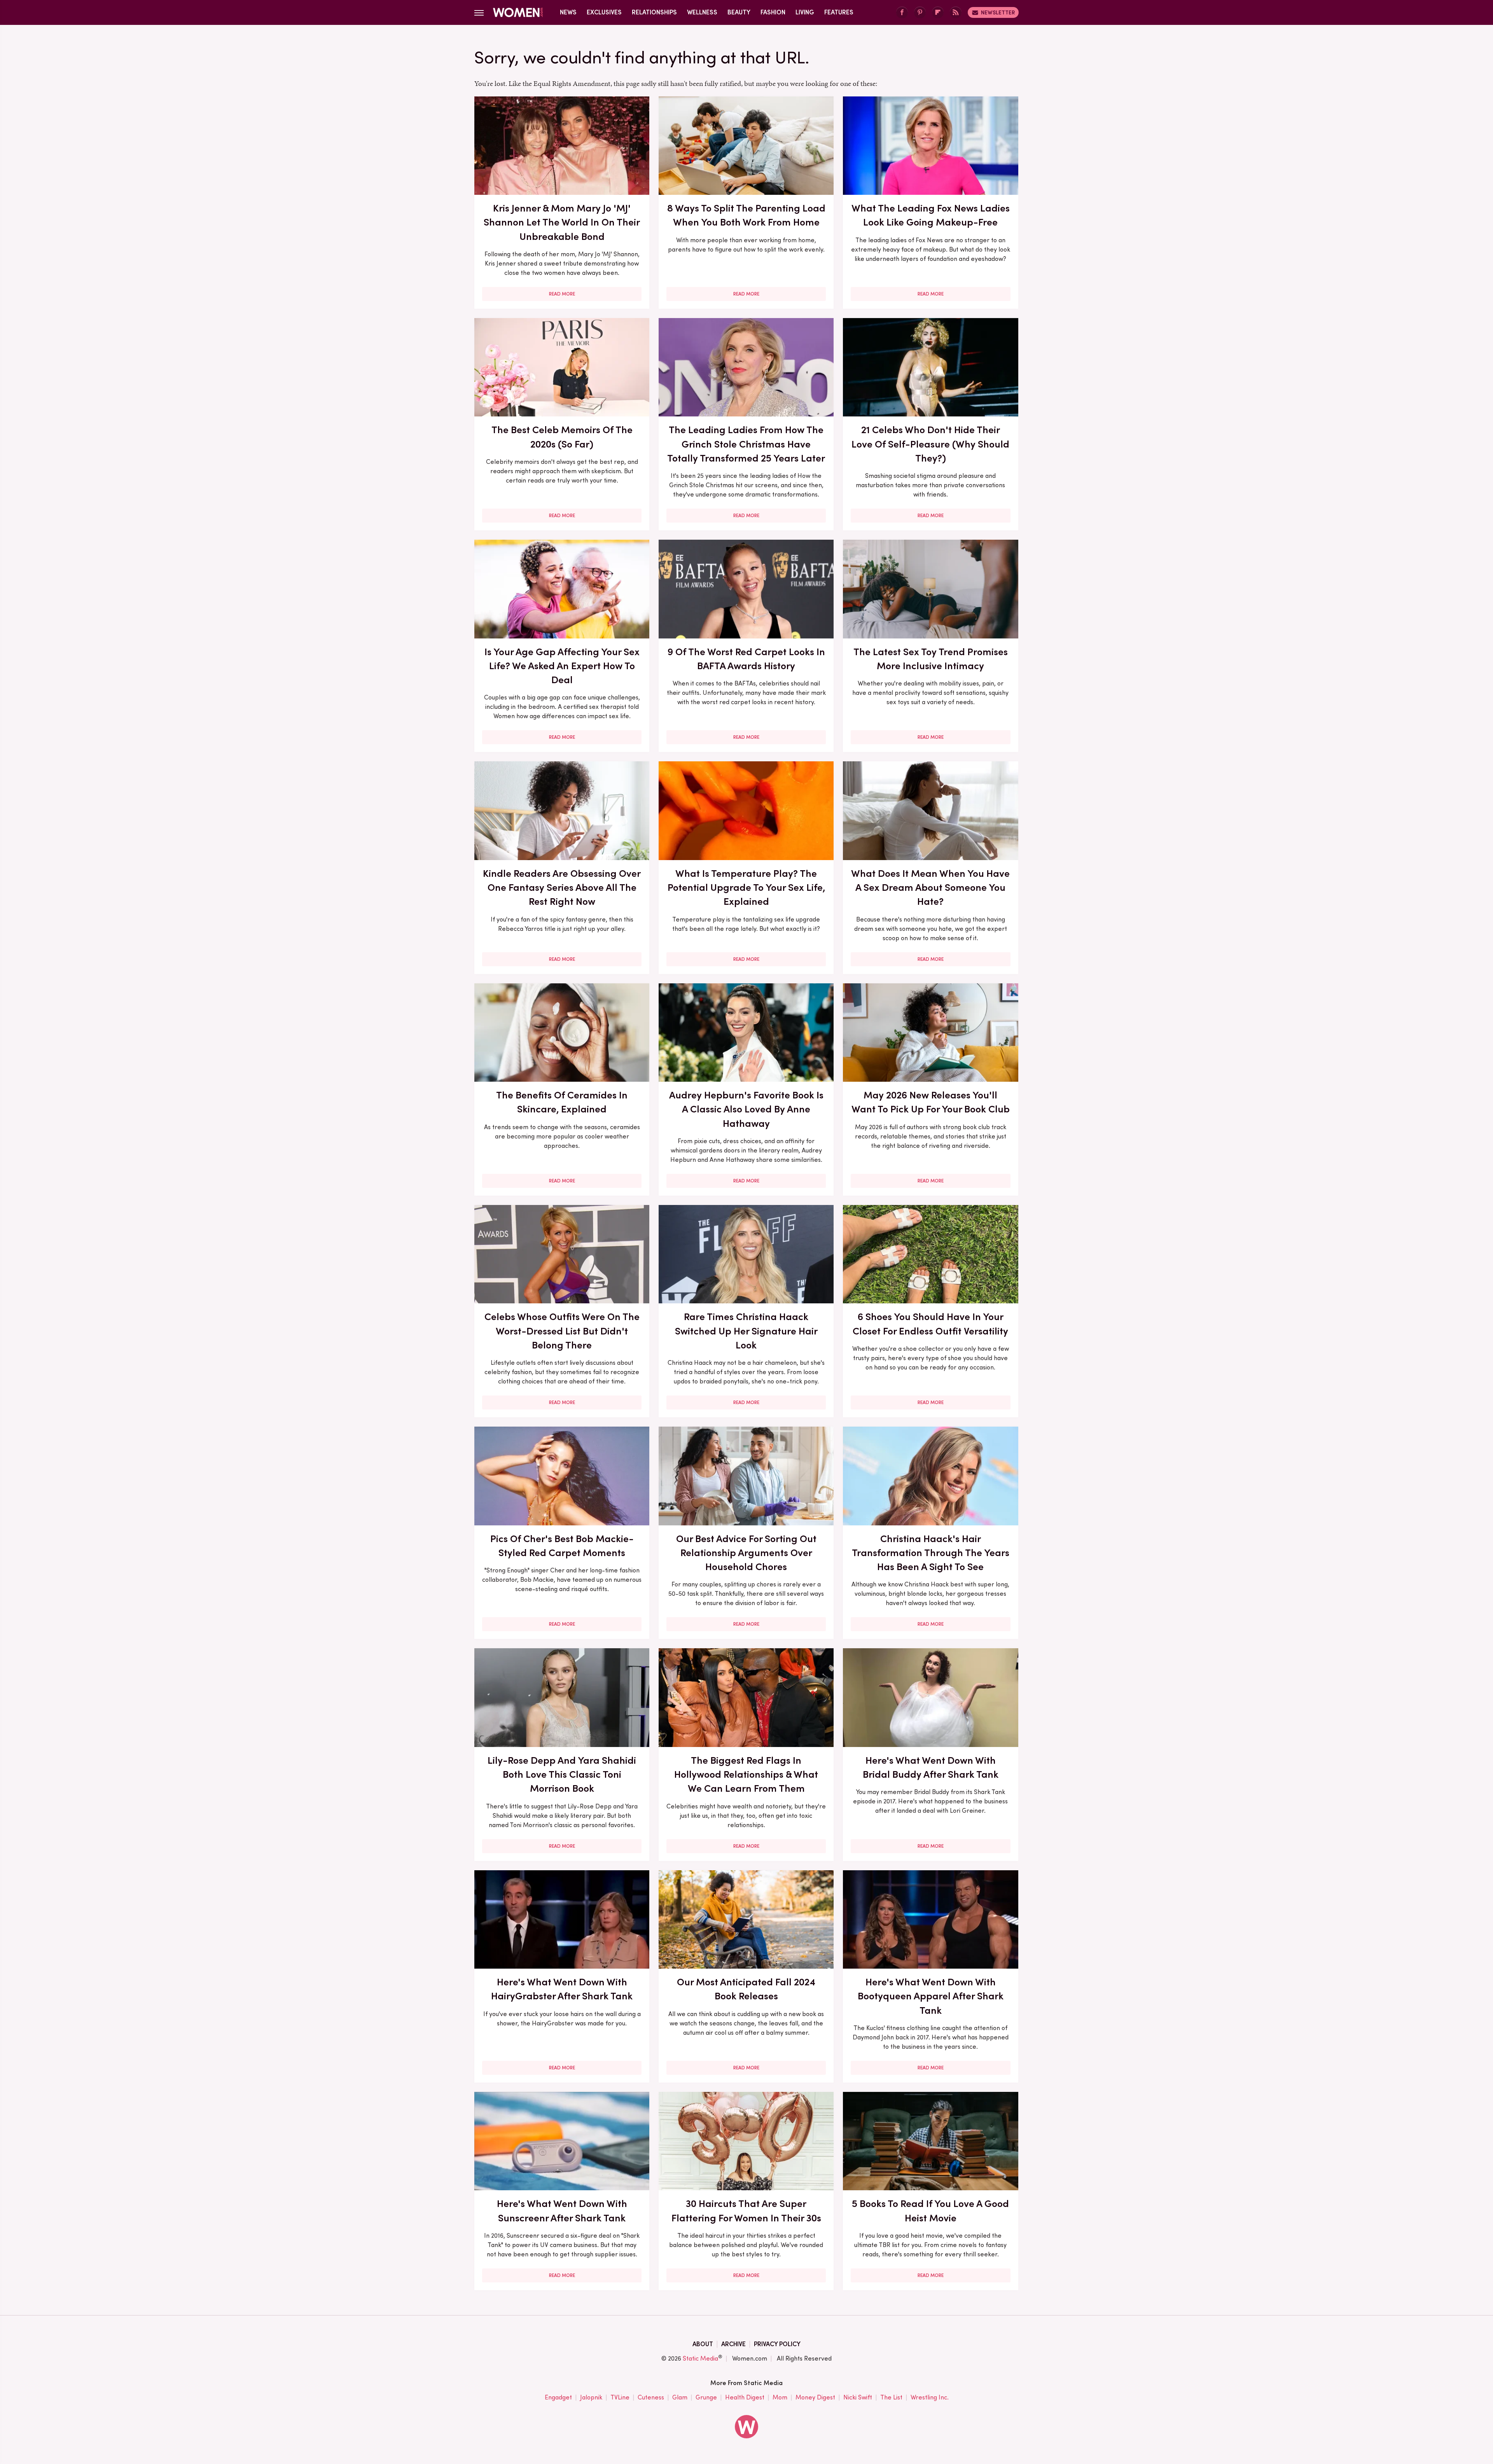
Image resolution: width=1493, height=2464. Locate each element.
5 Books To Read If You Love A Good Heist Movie (930, 2210)
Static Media (700, 2358)
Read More (562, 294)
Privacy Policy (777, 2344)
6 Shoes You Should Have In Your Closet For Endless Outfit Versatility (930, 1324)
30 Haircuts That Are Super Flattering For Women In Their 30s (746, 2210)
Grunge (706, 2397)
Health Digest (745, 2397)
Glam (680, 2397)
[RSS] (956, 13)
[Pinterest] (920, 13)
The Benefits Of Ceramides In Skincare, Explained (562, 1102)
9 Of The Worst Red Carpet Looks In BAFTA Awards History (746, 659)
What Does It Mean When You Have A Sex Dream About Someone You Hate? (930, 887)
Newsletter (998, 12)
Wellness (702, 12)
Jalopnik (591, 2397)
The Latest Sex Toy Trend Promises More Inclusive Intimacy (931, 659)
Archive (733, 2344)
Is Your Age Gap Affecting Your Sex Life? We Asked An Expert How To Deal (562, 666)
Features (839, 12)
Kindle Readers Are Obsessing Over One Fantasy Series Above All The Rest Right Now (562, 887)
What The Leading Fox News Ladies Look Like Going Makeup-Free (931, 215)
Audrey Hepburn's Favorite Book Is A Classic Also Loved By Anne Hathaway (746, 1109)
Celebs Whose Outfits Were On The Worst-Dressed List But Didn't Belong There (562, 1331)
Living (805, 12)
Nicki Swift (858, 2397)
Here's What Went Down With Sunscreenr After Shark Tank (562, 2210)
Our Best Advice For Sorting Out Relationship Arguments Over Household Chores (746, 1553)
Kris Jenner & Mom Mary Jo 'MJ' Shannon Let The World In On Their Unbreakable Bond (562, 222)
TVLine (620, 2397)
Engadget (558, 2397)
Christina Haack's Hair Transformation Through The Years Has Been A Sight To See (931, 1553)
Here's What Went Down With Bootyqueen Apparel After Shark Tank (931, 1996)
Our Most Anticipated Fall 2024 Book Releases (746, 1989)
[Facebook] (902, 13)
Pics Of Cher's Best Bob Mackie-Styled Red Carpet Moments (562, 1546)
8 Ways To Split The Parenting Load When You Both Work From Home (746, 215)
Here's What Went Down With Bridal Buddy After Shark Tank (931, 1767)
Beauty (739, 12)
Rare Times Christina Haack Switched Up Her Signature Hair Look (746, 1331)
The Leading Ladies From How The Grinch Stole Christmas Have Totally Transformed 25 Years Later (746, 444)
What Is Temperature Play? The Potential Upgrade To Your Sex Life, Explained (746, 887)
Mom (780, 2397)
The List (891, 2397)
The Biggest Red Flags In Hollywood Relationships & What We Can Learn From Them (746, 1774)
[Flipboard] (938, 13)
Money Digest (815, 2397)
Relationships (654, 12)
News (568, 12)
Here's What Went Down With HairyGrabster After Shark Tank (562, 1989)
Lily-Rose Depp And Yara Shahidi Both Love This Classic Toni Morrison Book (562, 1774)
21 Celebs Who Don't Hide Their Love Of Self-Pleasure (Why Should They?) (930, 444)
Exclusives (604, 12)
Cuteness (651, 2397)
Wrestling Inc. (930, 2397)
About (703, 2344)
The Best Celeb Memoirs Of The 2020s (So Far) (562, 437)
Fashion (773, 12)
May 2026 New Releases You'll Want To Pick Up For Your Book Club (931, 1102)
